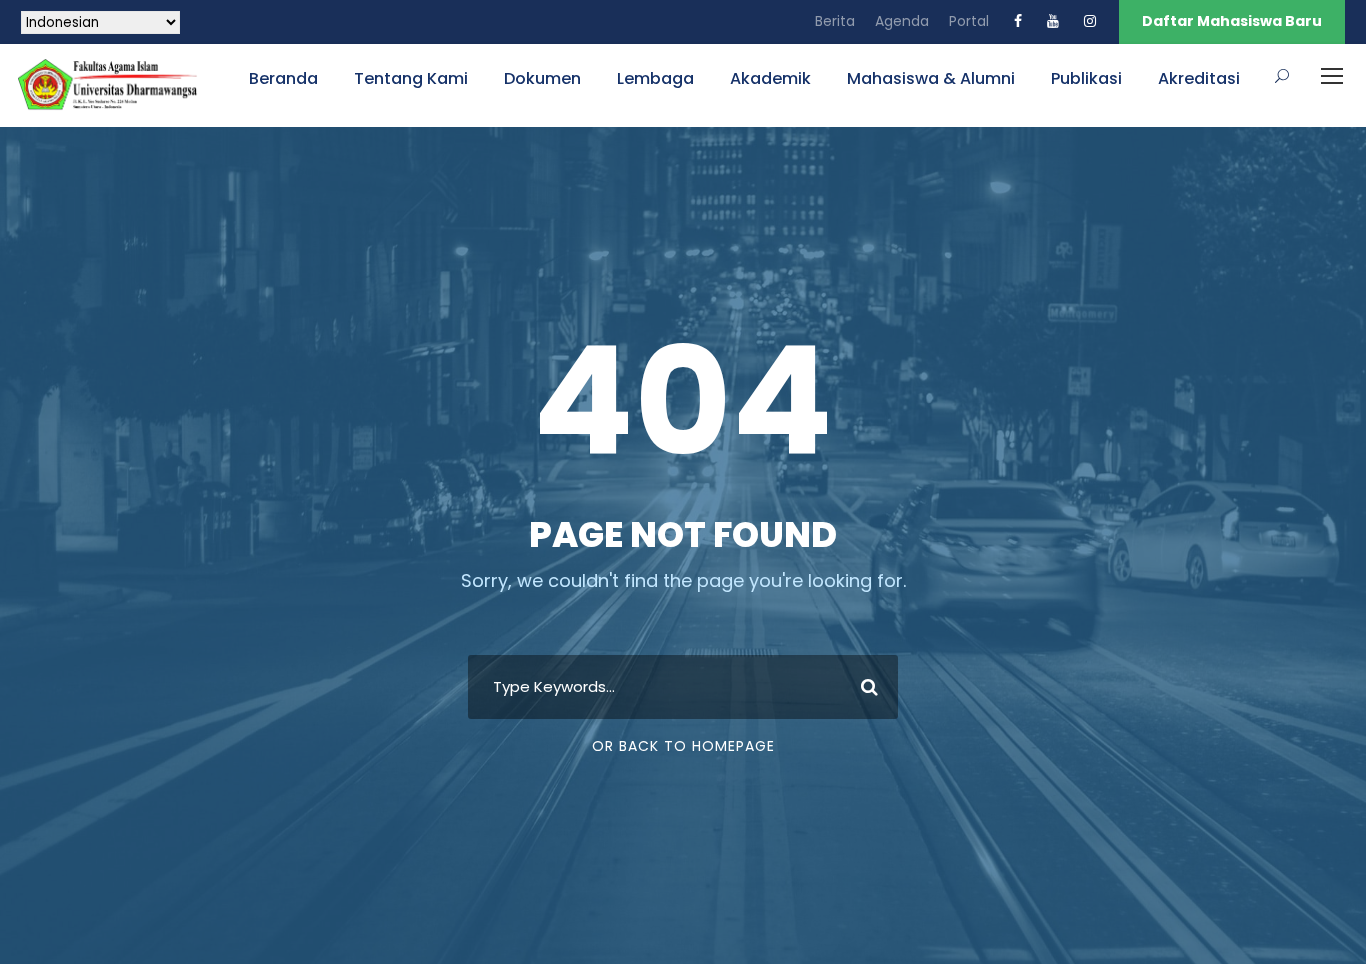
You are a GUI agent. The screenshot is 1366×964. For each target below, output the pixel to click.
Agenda (902, 21)
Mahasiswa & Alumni (931, 78)
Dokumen (542, 78)
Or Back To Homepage (683, 746)
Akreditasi (1199, 78)
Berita (835, 21)
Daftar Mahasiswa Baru (1232, 21)
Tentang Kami (411, 78)
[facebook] (1018, 21)
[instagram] (1090, 21)
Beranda (283, 78)
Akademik (770, 78)
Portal (969, 21)
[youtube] (1053, 21)
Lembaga (655, 78)
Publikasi (1086, 78)
